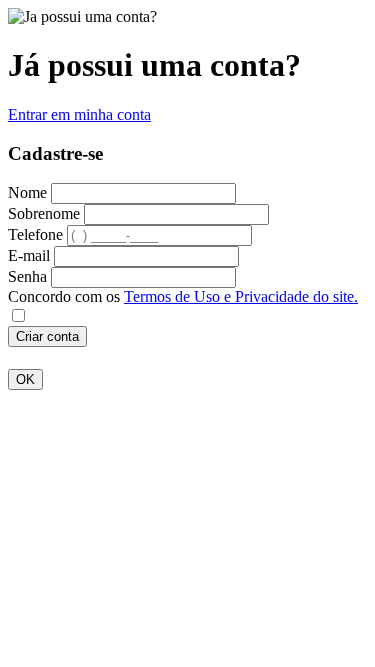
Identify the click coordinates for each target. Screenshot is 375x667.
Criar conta (47, 336)
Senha (27, 276)
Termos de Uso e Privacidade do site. (241, 296)
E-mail (29, 255)
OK (25, 379)
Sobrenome (44, 213)
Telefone (35, 234)
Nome (27, 192)
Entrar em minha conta (79, 114)
